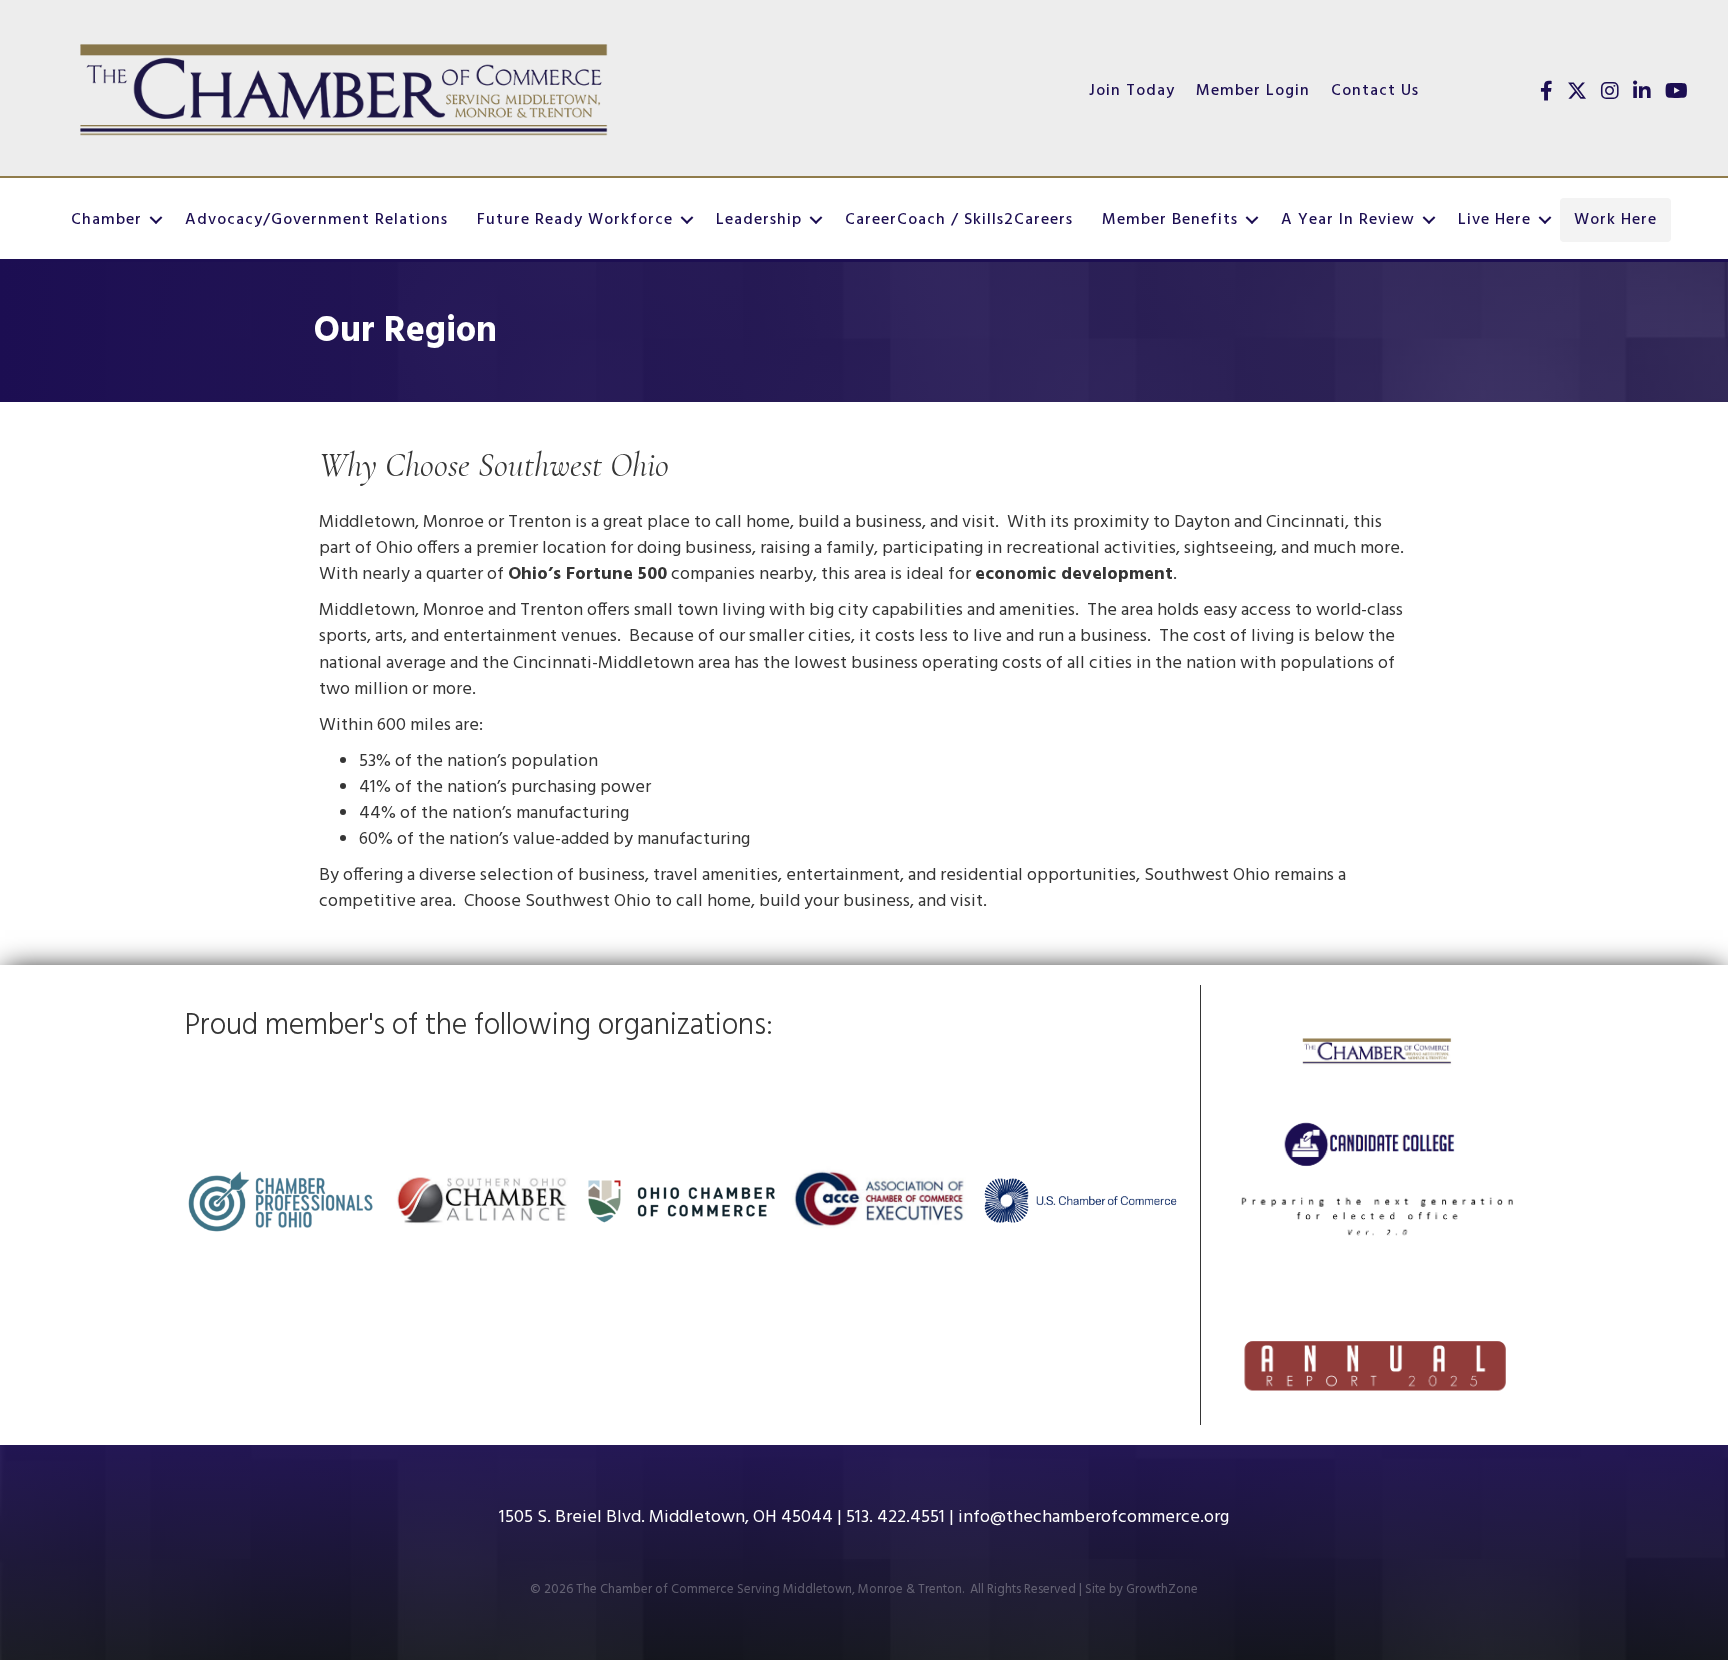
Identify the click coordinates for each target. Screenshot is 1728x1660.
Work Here (1615, 220)
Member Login (1253, 91)
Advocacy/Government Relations (316, 220)
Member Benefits (1170, 220)
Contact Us (1375, 91)
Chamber (106, 220)
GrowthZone (1162, 1589)
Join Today (1132, 91)
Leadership (759, 220)
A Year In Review (1348, 220)
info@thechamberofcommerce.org (1093, 1517)
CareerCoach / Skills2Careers (959, 220)
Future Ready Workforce (575, 220)
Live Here (1494, 220)
